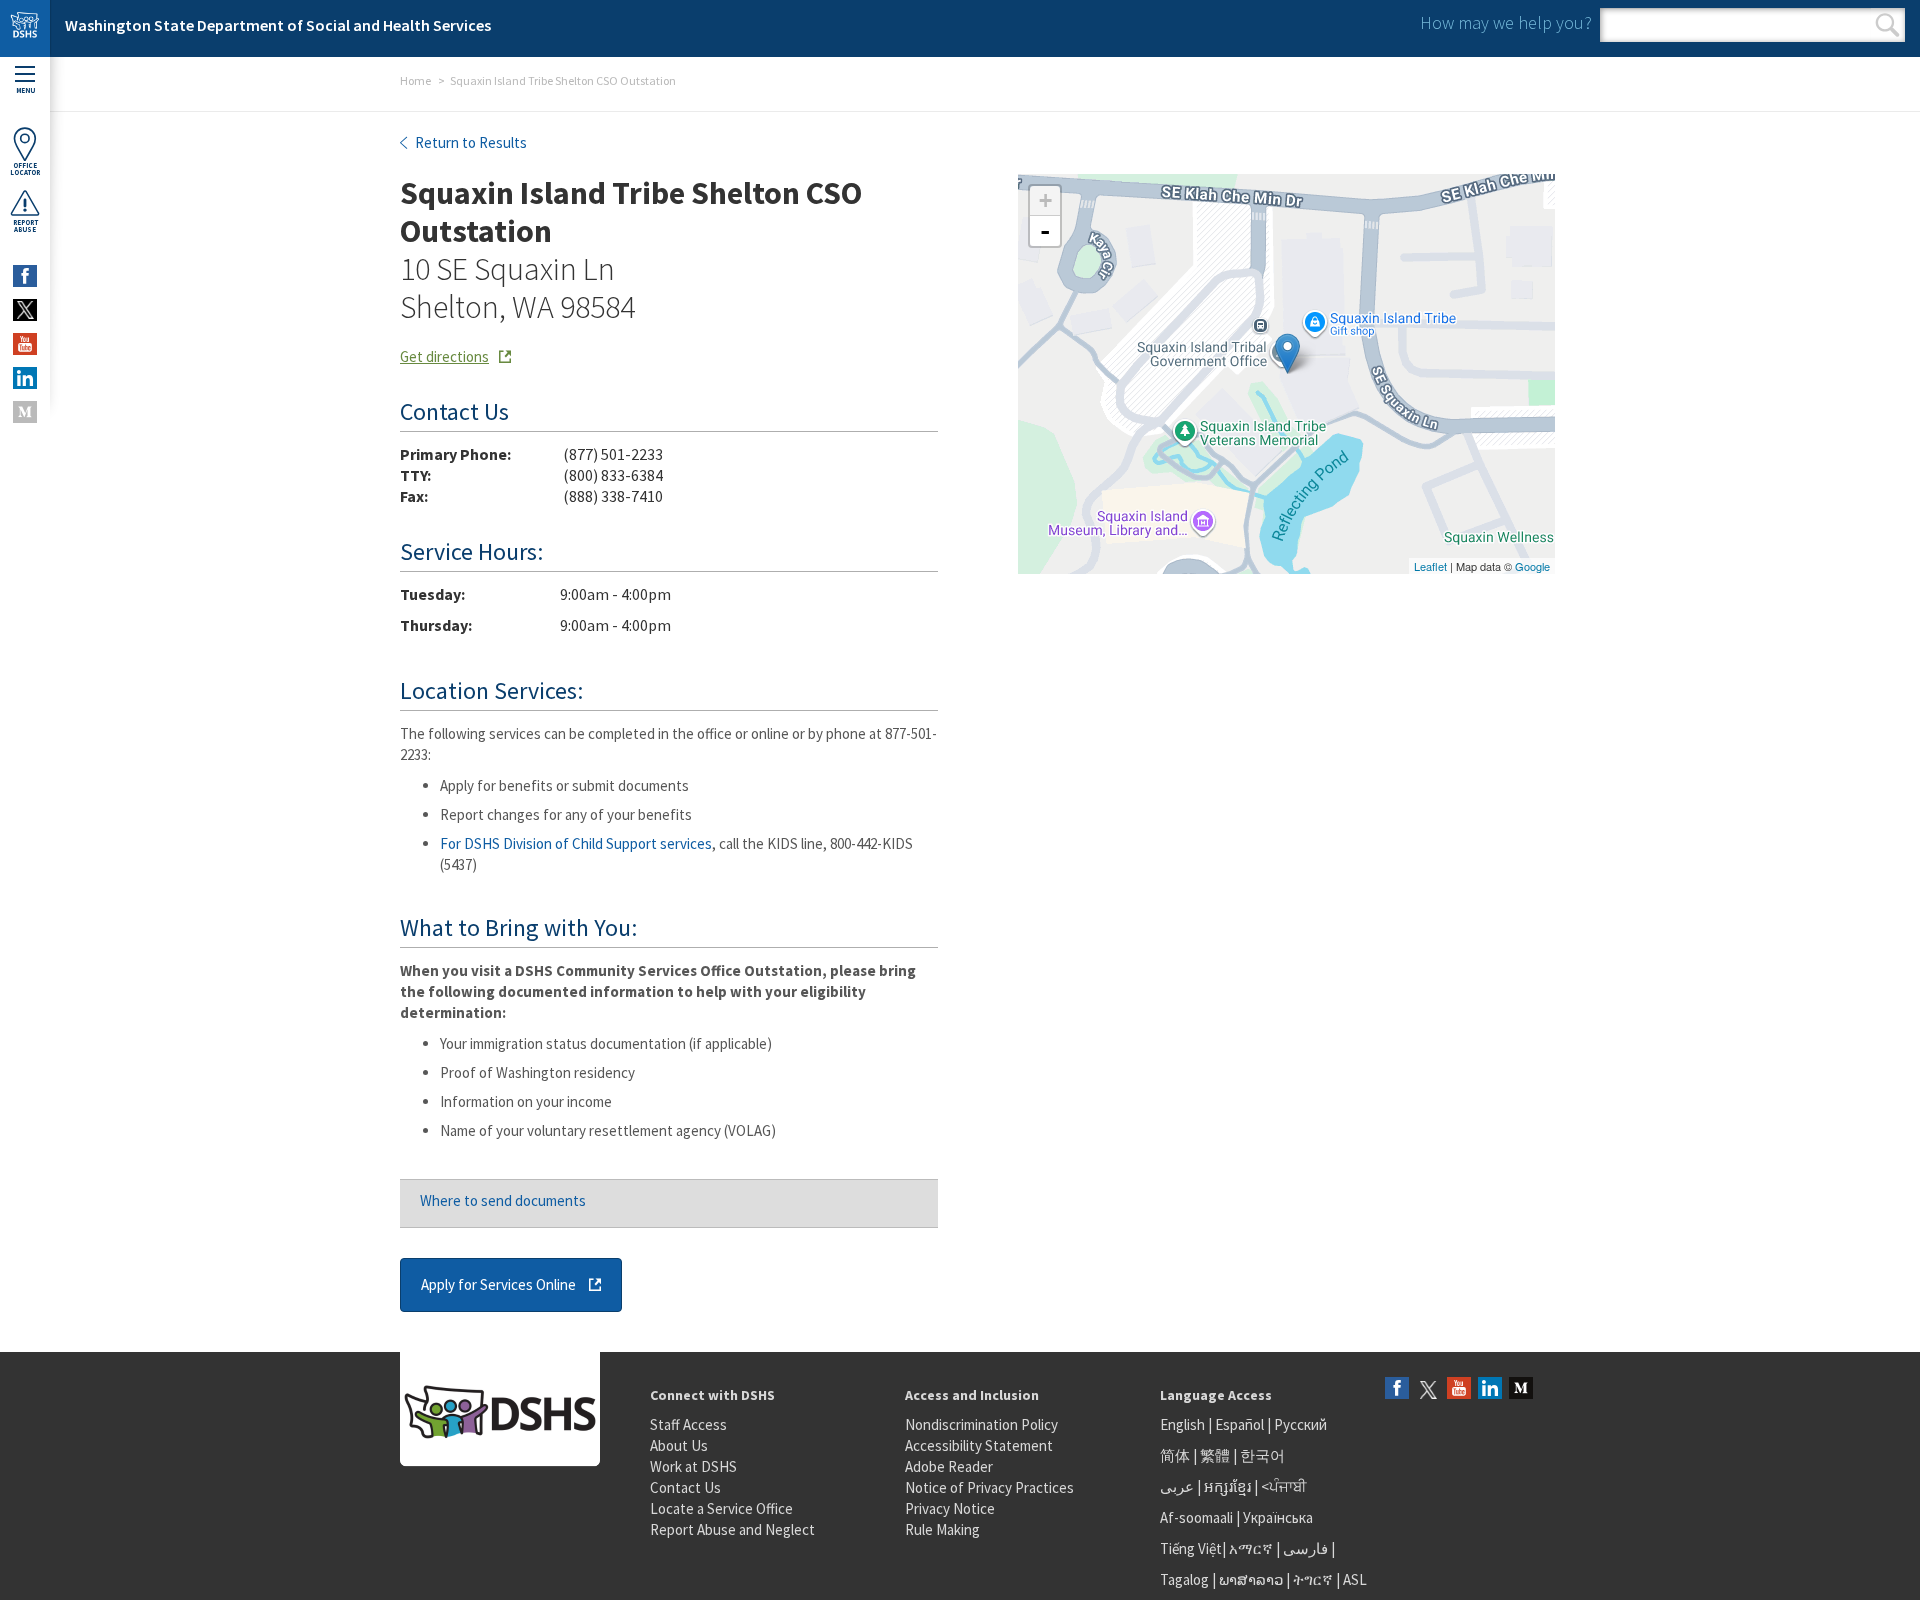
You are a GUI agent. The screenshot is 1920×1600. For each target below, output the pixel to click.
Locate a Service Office (721, 1508)
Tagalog (1184, 1579)
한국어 (1262, 1455)
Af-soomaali (1196, 1517)
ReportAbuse (25, 226)
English (1184, 1424)
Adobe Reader (949, 1466)
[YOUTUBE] (25, 344)
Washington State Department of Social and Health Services (278, 25)
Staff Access (688, 1424)
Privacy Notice (950, 1508)
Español (1239, 1424)
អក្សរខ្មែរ (1227, 1486)
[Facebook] (1397, 1389)
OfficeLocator (25, 169)
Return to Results (469, 142)
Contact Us (685, 1487)
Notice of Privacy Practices (989, 1487)
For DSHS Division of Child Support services (576, 843)
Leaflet (1430, 566)
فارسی (1304, 1548)
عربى (1177, 1486)
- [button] (1045, 231)
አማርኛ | (1254, 1548)
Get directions (444, 356)
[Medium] (1521, 1389)
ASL (1355, 1579)
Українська (1278, 1517)
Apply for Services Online (498, 1284)
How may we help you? (1506, 22)
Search (1887, 25)
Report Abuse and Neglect (732, 1529)
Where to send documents (503, 1200)
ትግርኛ (1313, 1579)
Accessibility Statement (979, 1445)
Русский (1300, 1424)
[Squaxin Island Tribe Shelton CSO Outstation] (1287, 353)
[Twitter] (1428, 1389)
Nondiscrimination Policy (981, 1424)
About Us (679, 1445)
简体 (1175, 1455)
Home (415, 80)
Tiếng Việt (1191, 1548)
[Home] (25, 28)
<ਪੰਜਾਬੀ (1284, 1486)
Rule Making (942, 1529)
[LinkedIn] (1490, 1389)
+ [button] (1045, 200)
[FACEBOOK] (25, 276)
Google (1532, 566)
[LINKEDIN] (25, 378)
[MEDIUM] (25, 412)
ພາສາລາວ (1251, 1579)
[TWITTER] (25, 310)
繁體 (1216, 1455)
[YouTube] (1459, 1389)
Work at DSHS (693, 1466)
